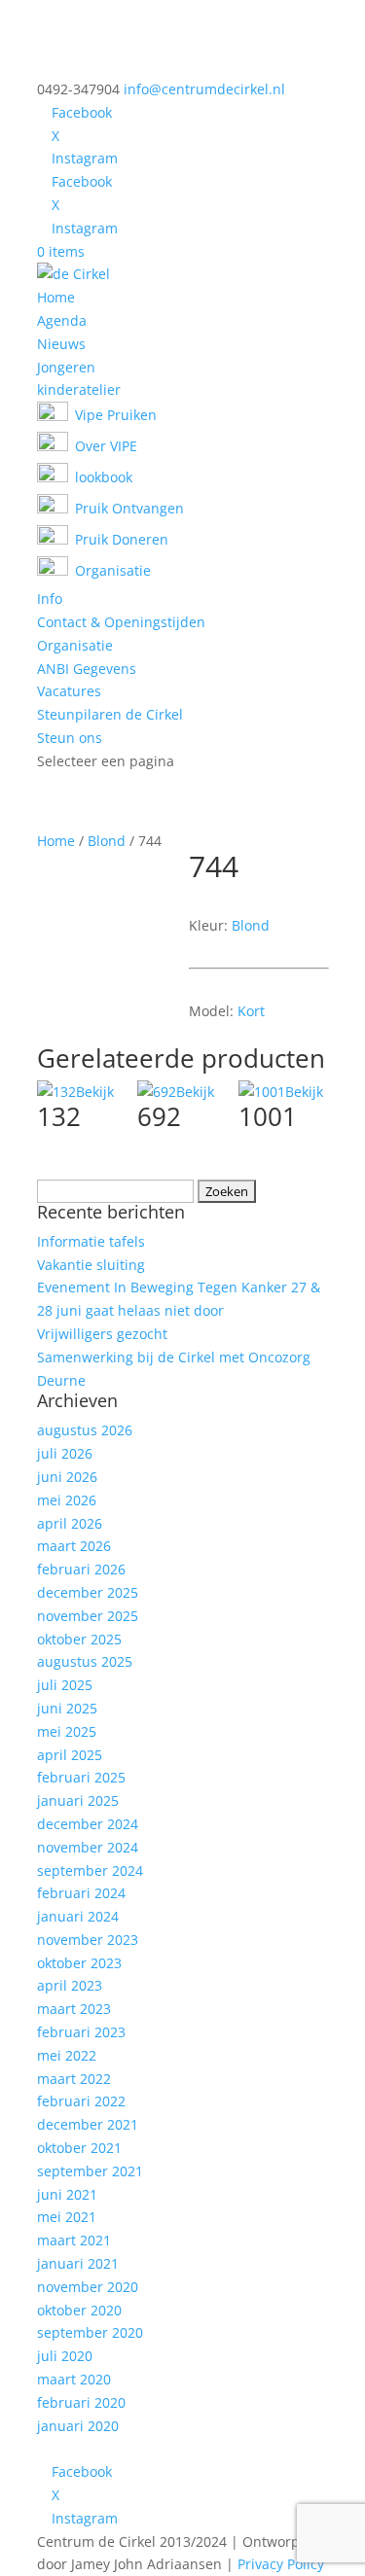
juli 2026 (65, 1453)
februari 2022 (81, 2101)
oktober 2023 (79, 1963)
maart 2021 (74, 2240)
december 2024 (88, 1824)
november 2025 (88, 1616)
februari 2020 (81, 2402)
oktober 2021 (79, 2148)
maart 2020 (74, 2379)
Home (56, 297)
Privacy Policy (281, 2564)
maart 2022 (74, 2079)
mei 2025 (67, 1731)
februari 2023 (81, 2032)
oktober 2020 (79, 2310)
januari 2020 (78, 2426)
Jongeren (66, 367)
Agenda (62, 320)
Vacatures (69, 691)
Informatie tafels (91, 1241)
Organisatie (75, 645)
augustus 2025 (85, 1661)
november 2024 (88, 1847)
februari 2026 (81, 1569)
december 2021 (88, 2124)
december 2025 (88, 1592)
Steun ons (70, 738)
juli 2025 (65, 1685)
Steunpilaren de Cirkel (110, 714)
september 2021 (90, 2171)
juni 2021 (67, 2194)
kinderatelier (79, 389)
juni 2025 (67, 1708)
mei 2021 (67, 2217)
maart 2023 (74, 2009)
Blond (107, 841)
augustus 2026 (85, 1430)
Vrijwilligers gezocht (102, 1334)
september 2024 (90, 1870)
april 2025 (70, 1755)
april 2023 (70, 1985)
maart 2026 (74, 1546)
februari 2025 (81, 1777)
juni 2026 (67, 1477)
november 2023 (88, 1940)
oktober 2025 (79, 1639)
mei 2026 (67, 1500)
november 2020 (88, 2287)
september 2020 (90, 2332)
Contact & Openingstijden (121, 622)
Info (50, 599)
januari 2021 (78, 2263)
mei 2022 (67, 2055)
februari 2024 (81, 1893)
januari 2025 (78, 1800)
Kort (251, 1011)
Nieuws (61, 344)
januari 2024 (78, 1916)
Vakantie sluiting (91, 1265)
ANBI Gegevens (87, 669)
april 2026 (70, 1523)
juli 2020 (65, 2356)
